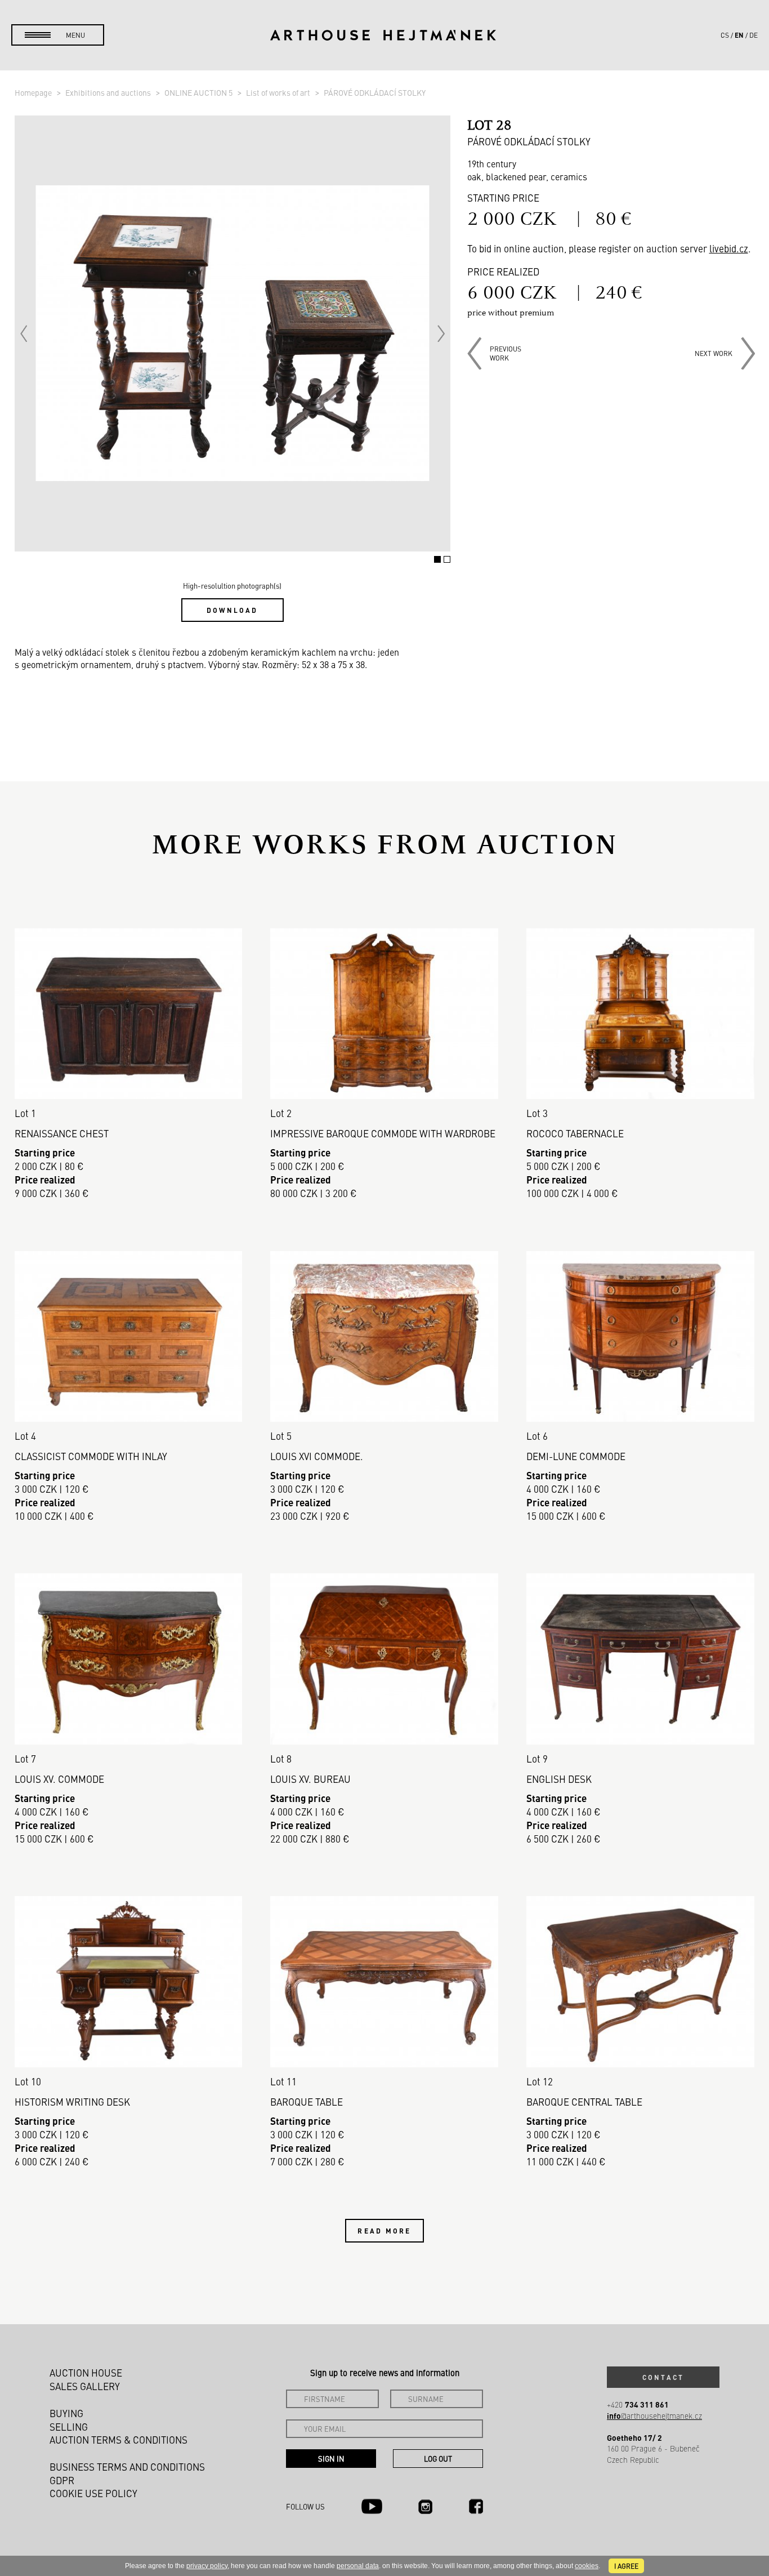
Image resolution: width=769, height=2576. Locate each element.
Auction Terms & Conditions (119, 2440)
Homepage (34, 92)
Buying (66, 2413)
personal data (358, 2566)
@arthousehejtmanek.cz (654, 2416)
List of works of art (279, 92)
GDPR (62, 2480)
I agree (626, 2566)
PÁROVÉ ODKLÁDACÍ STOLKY (375, 92)
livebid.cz (729, 248)
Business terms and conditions (127, 2467)
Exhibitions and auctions (109, 92)
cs (725, 35)
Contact (663, 2377)
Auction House (86, 2373)
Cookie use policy (93, 2493)
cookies (587, 2566)
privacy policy (207, 2566)
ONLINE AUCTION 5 (199, 92)
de (754, 35)
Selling (69, 2427)
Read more (384, 2231)
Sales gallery (85, 2386)
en (739, 35)
